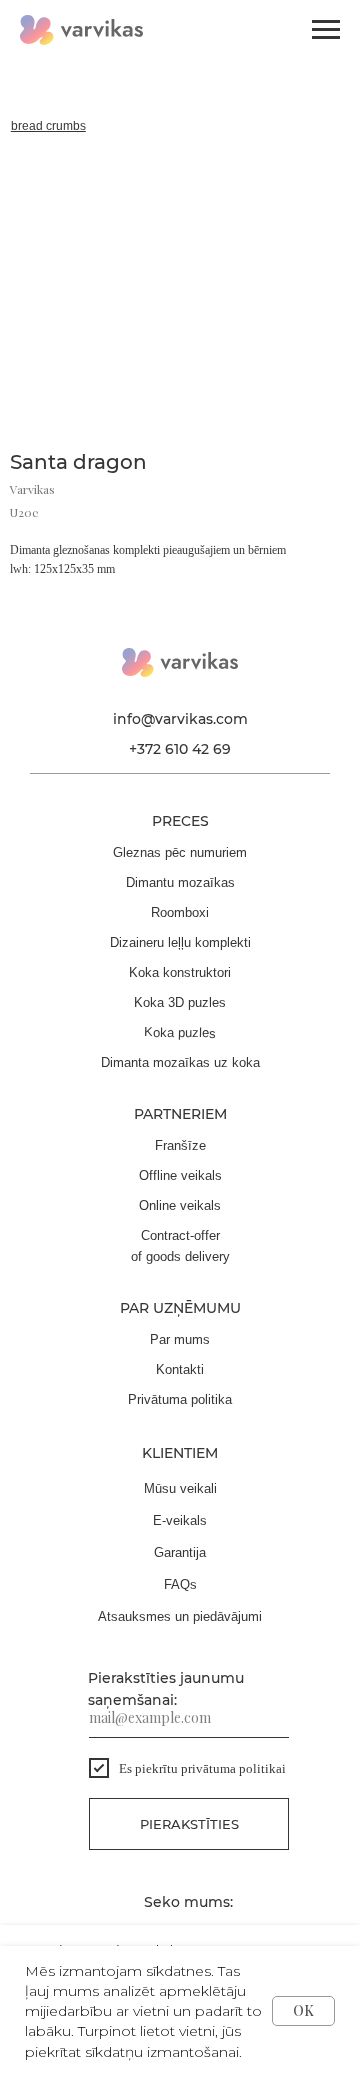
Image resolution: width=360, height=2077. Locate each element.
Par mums (180, 1339)
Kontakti (180, 1369)
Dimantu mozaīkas (180, 882)
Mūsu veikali (180, 1488)
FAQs (180, 1584)
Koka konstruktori (180, 972)
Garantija (180, 1552)
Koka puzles (180, 1033)
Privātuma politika (180, 1399)
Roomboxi (180, 912)
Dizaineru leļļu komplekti (180, 942)
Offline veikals (180, 1175)
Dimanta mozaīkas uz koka (180, 1062)
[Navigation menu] (326, 30)
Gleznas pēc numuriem (180, 852)
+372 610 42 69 (180, 749)
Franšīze (180, 1145)
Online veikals (180, 1205)
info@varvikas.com (180, 719)
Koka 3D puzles (180, 1002)
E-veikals (180, 1520)
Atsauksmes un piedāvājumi (180, 1616)
